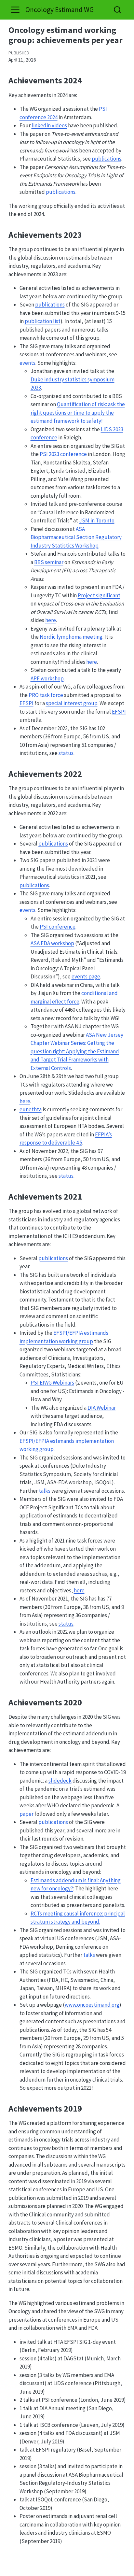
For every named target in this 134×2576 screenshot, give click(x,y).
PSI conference (58, 927)
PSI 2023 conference (63, 454)
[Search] (117, 10)
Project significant (99, 595)
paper (27, 1814)
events (27, 363)
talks (45, 1491)
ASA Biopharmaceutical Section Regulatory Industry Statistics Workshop (76, 537)
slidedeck (60, 1781)
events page (86, 976)
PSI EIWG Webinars (52, 1383)
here (51, 620)
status (66, 753)
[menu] (15, 10)
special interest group (72, 703)
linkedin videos (49, 125)
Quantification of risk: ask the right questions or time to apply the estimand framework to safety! (78, 413)
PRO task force (46, 695)
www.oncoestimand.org (92, 2005)
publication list (43, 321)
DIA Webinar (102, 1408)
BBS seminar (49, 562)
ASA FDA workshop (52, 943)
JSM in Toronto (97, 520)
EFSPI (27, 703)
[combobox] (118, 10)
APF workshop (47, 678)
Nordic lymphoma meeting (71, 637)
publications (107, 159)
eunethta (31, 1109)
